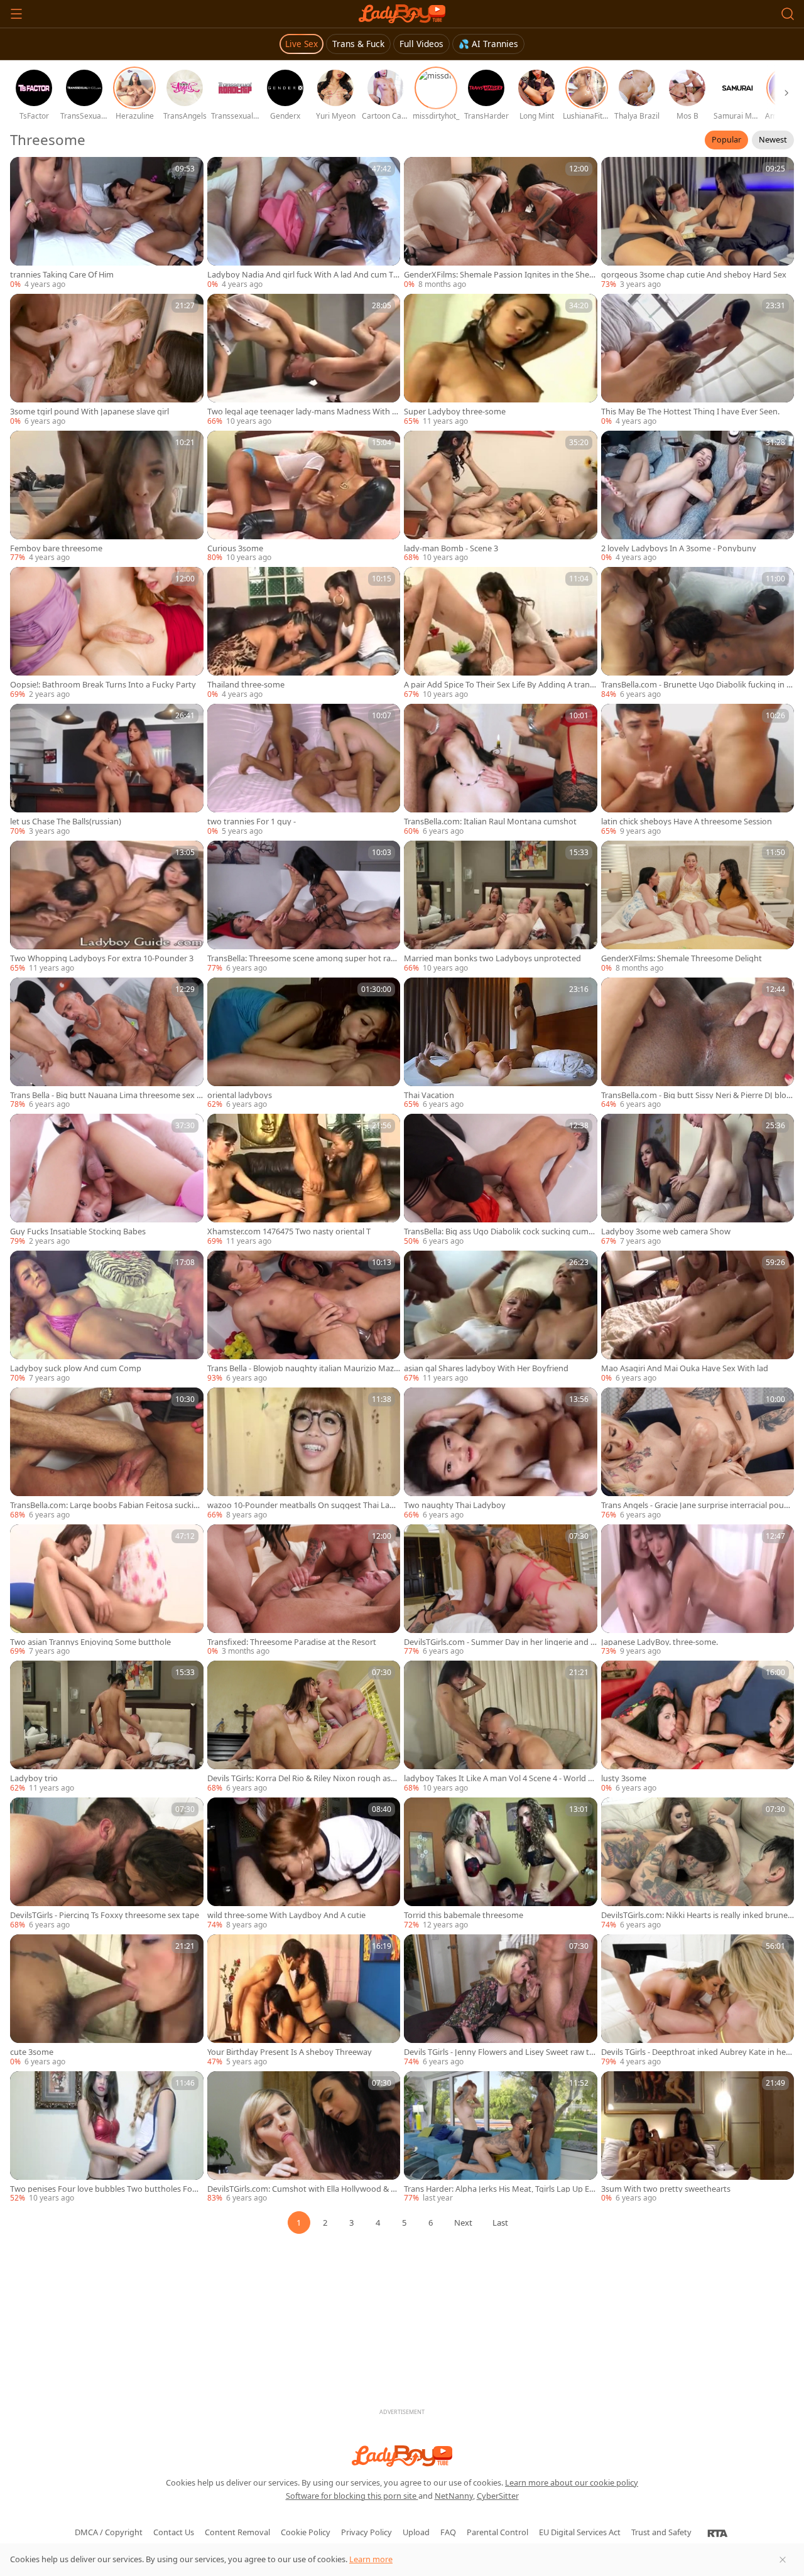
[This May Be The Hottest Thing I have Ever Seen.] (698, 360)
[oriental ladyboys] (304, 1044)
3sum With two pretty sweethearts (666, 2189)
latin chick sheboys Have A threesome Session (687, 822)
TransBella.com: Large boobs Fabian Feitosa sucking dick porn (104, 1505)
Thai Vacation (429, 1095)
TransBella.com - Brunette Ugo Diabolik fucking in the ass (695, 685)
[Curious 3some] (304, 497)
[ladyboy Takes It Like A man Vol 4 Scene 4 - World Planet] (501, 1727)
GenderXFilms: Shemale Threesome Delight (682, 958)
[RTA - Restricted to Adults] (718, 2533)
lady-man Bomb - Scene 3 (451, 548)
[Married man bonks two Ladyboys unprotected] (501, 907)
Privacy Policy (367, 2532)
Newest (773, 139)
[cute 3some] (107, 2001)
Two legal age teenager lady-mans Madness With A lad (302, 412)
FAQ (448, 2532)
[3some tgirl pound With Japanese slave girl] (107, 360)
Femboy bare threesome (56, 548)
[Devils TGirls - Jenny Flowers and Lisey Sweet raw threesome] (501, 2001)
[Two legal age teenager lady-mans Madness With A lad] (304, 360)
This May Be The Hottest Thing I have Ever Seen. (690, 412)
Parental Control (497, 2532)
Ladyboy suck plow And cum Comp (76, 1368)
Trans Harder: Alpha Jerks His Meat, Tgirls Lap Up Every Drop (499, 2189)
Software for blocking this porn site (352, 2496)
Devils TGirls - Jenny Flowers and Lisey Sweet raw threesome (499, 2052)
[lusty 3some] (698, 1727)
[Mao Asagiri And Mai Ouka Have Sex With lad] (698, 1317)
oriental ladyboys (240, 1095)
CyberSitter (498, 2496)
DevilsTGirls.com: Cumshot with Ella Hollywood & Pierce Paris (302, 2189)
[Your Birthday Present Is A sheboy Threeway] (304, 2001)
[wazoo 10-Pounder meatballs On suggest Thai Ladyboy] (304, 1454)
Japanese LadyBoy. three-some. (660, 1642)
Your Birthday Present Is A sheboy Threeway (290, 2052)
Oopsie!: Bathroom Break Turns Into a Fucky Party (103, 685)
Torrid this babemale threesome (464, 1915)
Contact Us (174, 2532)
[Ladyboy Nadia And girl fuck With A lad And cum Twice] (304, 224)
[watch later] (25, 172)
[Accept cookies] (783, 2560)
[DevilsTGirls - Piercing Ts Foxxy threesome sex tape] (107, 1864)
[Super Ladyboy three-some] (501, 360)
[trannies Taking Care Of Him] (107, 224)
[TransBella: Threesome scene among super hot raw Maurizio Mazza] (304, 907)
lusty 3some (624, 1778)
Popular (726, 139)
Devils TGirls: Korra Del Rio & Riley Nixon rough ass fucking (303, 1778)
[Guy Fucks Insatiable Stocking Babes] (107, 1180)
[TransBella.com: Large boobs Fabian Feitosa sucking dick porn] (107, 1454)
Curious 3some (235, 548)
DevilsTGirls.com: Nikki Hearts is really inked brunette (698, 1915)
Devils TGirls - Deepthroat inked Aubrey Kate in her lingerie (697, 2052)
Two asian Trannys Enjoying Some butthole (90, 1642)
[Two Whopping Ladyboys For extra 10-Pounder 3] (107, 907)
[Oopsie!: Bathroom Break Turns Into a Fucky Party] (107, 633)
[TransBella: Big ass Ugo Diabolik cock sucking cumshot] (501, 1180)
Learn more (371, 2559)
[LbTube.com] (402, 14)
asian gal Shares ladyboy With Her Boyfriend (486, 1368)
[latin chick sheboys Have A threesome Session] (698, 770)
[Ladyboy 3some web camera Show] (698, 1180)
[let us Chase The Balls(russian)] (107, 770)
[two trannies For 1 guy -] (304, 770)
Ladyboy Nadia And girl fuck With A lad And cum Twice (303, 275)
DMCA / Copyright (109, 2532)
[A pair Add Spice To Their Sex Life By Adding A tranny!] (501, 633)
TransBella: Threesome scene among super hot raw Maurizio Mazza (302, 958)
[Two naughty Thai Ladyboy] (501, 1454)
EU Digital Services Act (580, 2532)
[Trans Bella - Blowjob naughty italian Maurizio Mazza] (304, 1317)
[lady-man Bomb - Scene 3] (501, 497)
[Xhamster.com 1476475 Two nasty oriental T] (304, 1180)
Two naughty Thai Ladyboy (455, 1505)
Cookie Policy (306, 2532)
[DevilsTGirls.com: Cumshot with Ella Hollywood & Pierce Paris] (304, 2138)
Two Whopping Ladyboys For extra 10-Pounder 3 (102, 958)
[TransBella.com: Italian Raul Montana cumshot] (501, 770)
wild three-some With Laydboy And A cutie (286, 1915)
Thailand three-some (246, 685)
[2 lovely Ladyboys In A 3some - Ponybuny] (698, 497)
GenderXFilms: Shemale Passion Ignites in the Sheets (500, 275)
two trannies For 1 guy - (252, 822)
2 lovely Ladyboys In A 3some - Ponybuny (679, 548)
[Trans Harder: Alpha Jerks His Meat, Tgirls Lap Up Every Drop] (501, 2138)
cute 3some (32, 2052)
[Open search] (788, 14)
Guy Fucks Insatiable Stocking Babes (78, 1231)
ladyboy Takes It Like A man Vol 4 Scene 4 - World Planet (499, 1778)
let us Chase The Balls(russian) (66, 822)
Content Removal (237, 2532)
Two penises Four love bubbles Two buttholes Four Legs (105, 2189)
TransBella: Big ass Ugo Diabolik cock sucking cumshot (498, 1231)
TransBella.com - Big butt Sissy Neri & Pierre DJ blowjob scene (697, 1095)
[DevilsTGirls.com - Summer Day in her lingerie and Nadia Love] (501, 1591)
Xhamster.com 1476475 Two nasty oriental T (289, 1231)
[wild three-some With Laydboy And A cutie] (304, 1864)
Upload (416, 2532)
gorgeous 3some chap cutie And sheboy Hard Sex (694, 275)
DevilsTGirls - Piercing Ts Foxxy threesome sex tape (105, 1915)
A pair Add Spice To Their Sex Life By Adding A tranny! (499, 685)
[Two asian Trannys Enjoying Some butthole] (107, 1591)
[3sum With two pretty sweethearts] (698, 2138)
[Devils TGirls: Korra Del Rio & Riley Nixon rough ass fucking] (304, 1727)
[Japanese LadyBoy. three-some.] (698, 1591)
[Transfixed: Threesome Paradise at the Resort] (304, 1591)
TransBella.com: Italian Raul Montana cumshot (490, 822)
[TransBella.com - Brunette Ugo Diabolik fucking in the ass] (698, 633)
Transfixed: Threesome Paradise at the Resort (292, 1642)
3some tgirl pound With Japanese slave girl (90, 412)
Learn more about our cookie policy (572, 2482)
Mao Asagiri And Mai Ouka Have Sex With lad (685, 1368)
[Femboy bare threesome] (107, 497)
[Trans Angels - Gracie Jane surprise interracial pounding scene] (698, 1454)
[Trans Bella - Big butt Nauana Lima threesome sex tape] (107, 1044)
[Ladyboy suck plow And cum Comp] (107, 1317)
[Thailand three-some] (304, 633)
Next (463, 2223)
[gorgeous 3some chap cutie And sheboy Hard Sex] (698, 224)
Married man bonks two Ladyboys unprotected (492, 958)
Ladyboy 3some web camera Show (666, 1231)
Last (500, 2223)
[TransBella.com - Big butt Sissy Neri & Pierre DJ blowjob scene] (698, 1044)
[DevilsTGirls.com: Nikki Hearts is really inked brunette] (698, 1864)
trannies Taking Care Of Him (62, 275)
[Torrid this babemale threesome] (501, 1864)
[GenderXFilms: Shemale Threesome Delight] (698, 907)
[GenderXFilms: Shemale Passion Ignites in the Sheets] (501, 224)
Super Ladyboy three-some (455, 412)
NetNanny (454, 2496)
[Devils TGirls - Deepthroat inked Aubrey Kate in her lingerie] (698, 2001)
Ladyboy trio (34, 1778)
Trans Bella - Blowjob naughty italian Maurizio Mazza (302, 1368)
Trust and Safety (661, 2532)
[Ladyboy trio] (107, 1727)
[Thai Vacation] (501, 1044)
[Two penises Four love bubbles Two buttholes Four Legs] (107, 2138)
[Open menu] (16, 14)
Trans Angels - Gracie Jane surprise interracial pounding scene (698, 1505)
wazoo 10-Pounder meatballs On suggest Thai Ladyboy (303, 1505)
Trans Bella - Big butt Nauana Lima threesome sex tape (105, 1095)
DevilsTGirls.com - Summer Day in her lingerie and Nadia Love (500, 1642)
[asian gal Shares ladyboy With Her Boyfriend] (501, 1317)
